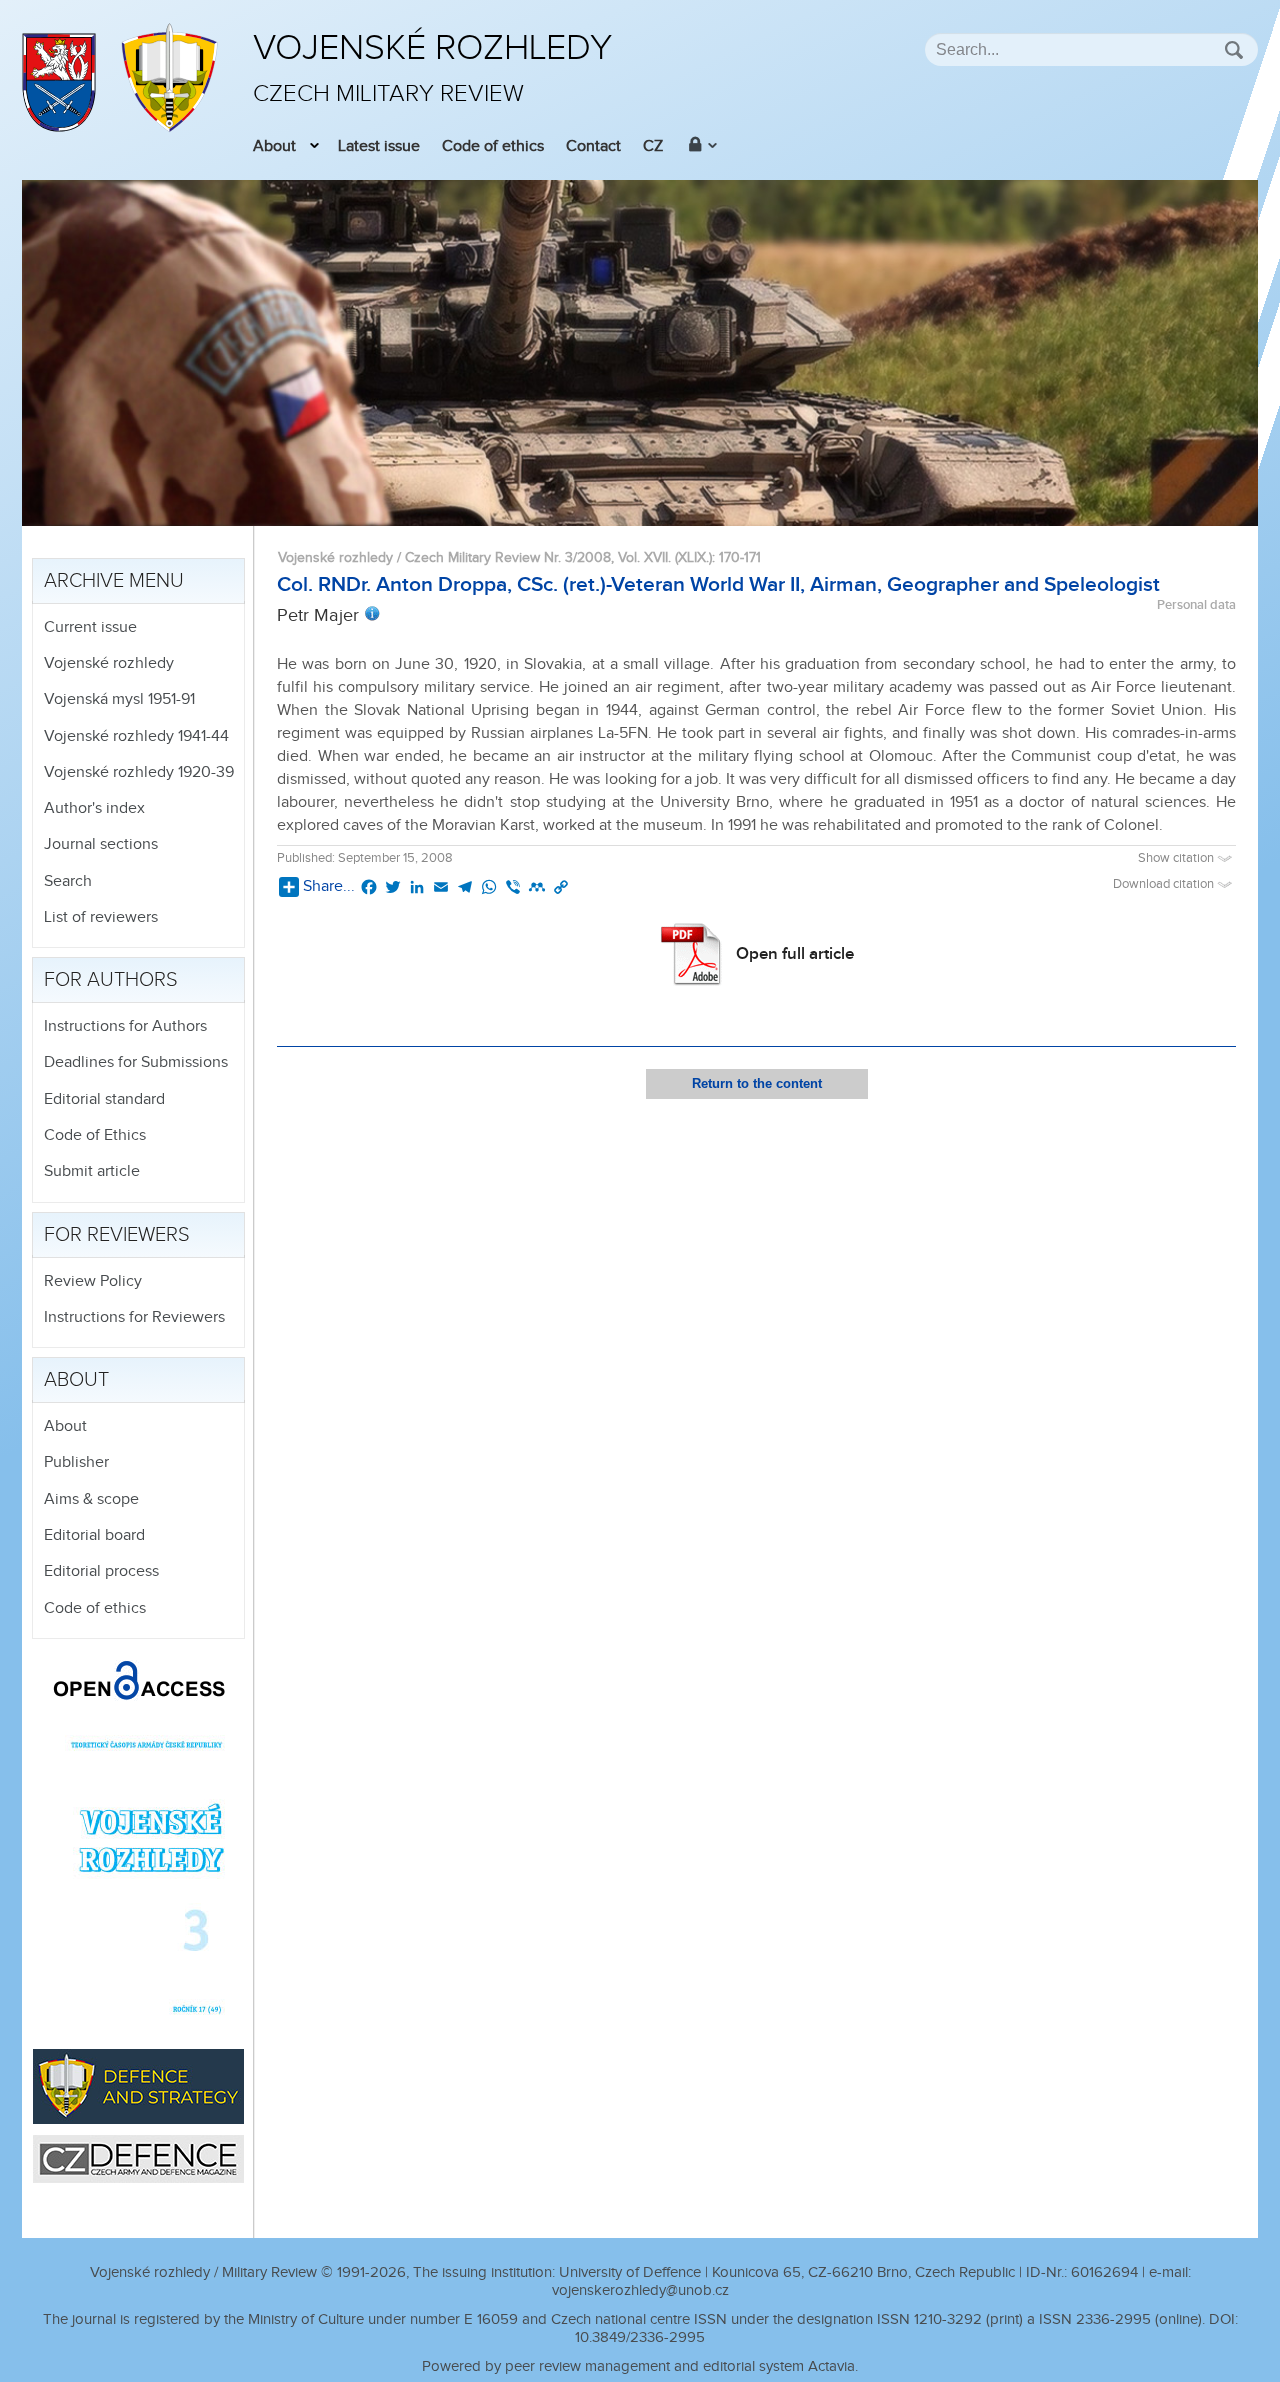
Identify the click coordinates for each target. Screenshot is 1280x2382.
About (274, 146)
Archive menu (114, 581)
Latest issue (379, 146)
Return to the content (757, 1083)
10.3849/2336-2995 (640, 2337)
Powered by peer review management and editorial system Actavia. (640, 2366)
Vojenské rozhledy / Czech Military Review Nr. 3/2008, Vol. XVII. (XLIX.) (495, 557)
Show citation (1177, 858)
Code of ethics (493, 146)
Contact (593, 146)
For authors (111, 980)
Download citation (1165, 884)
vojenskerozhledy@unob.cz (640, 2290)
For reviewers (117, 1235)
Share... (329, 886)
